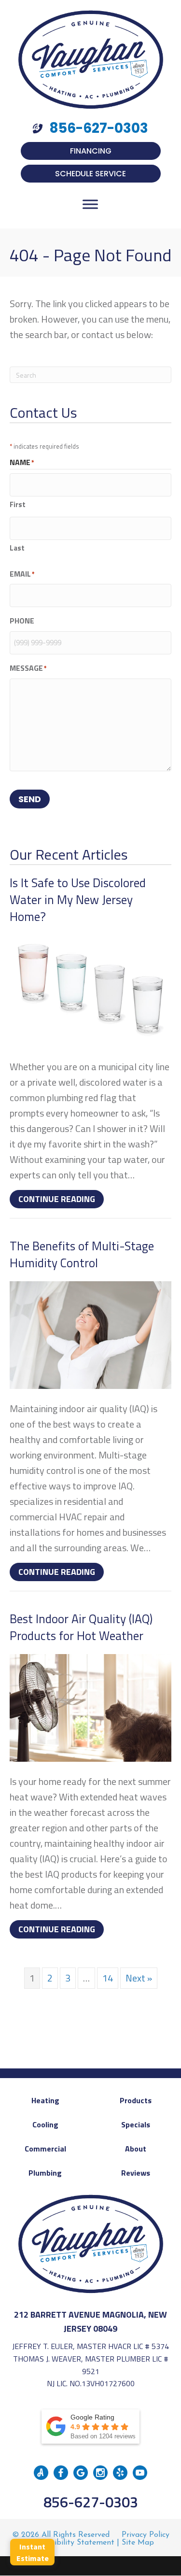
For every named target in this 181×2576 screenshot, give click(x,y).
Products (136, 2100)
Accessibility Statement (73, 2543)
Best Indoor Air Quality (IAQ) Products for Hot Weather (81, 1627)
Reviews (136, 2173)
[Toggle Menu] (90, 204)
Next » (139, 1978)
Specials (136, 2124)
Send (30, 799)
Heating (45, 2100)
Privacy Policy (146, 2535)
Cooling (45, 2124)
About (136, 2149)
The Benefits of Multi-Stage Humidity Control (82, 1254)
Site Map (138, 2543)
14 (108, 1978)
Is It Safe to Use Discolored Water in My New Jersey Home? (78, 900)
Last (17, 548)
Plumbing (45, 2173)
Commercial (45, 2149)
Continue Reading (61, 1199)
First (18, 504)
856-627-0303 (91, 2502)
